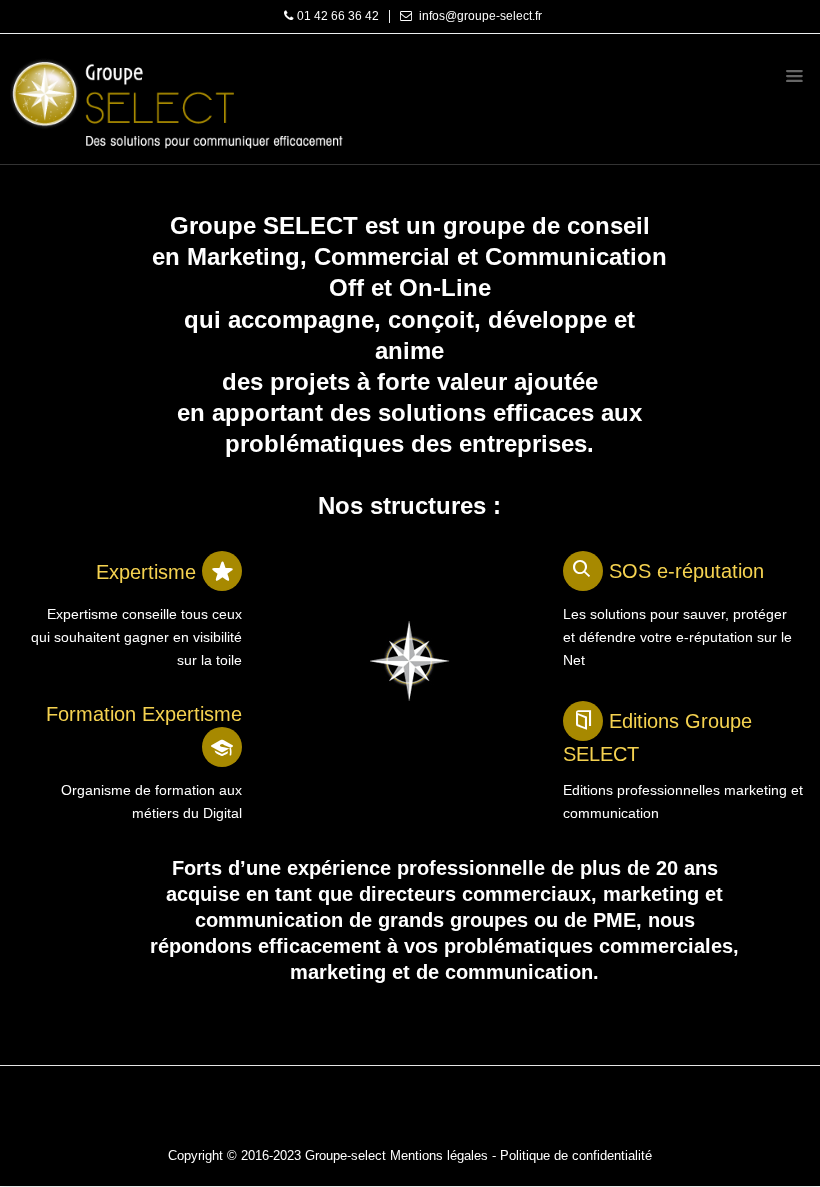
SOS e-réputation (686, 571)
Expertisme (149, 572)
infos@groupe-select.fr (480, 16)
